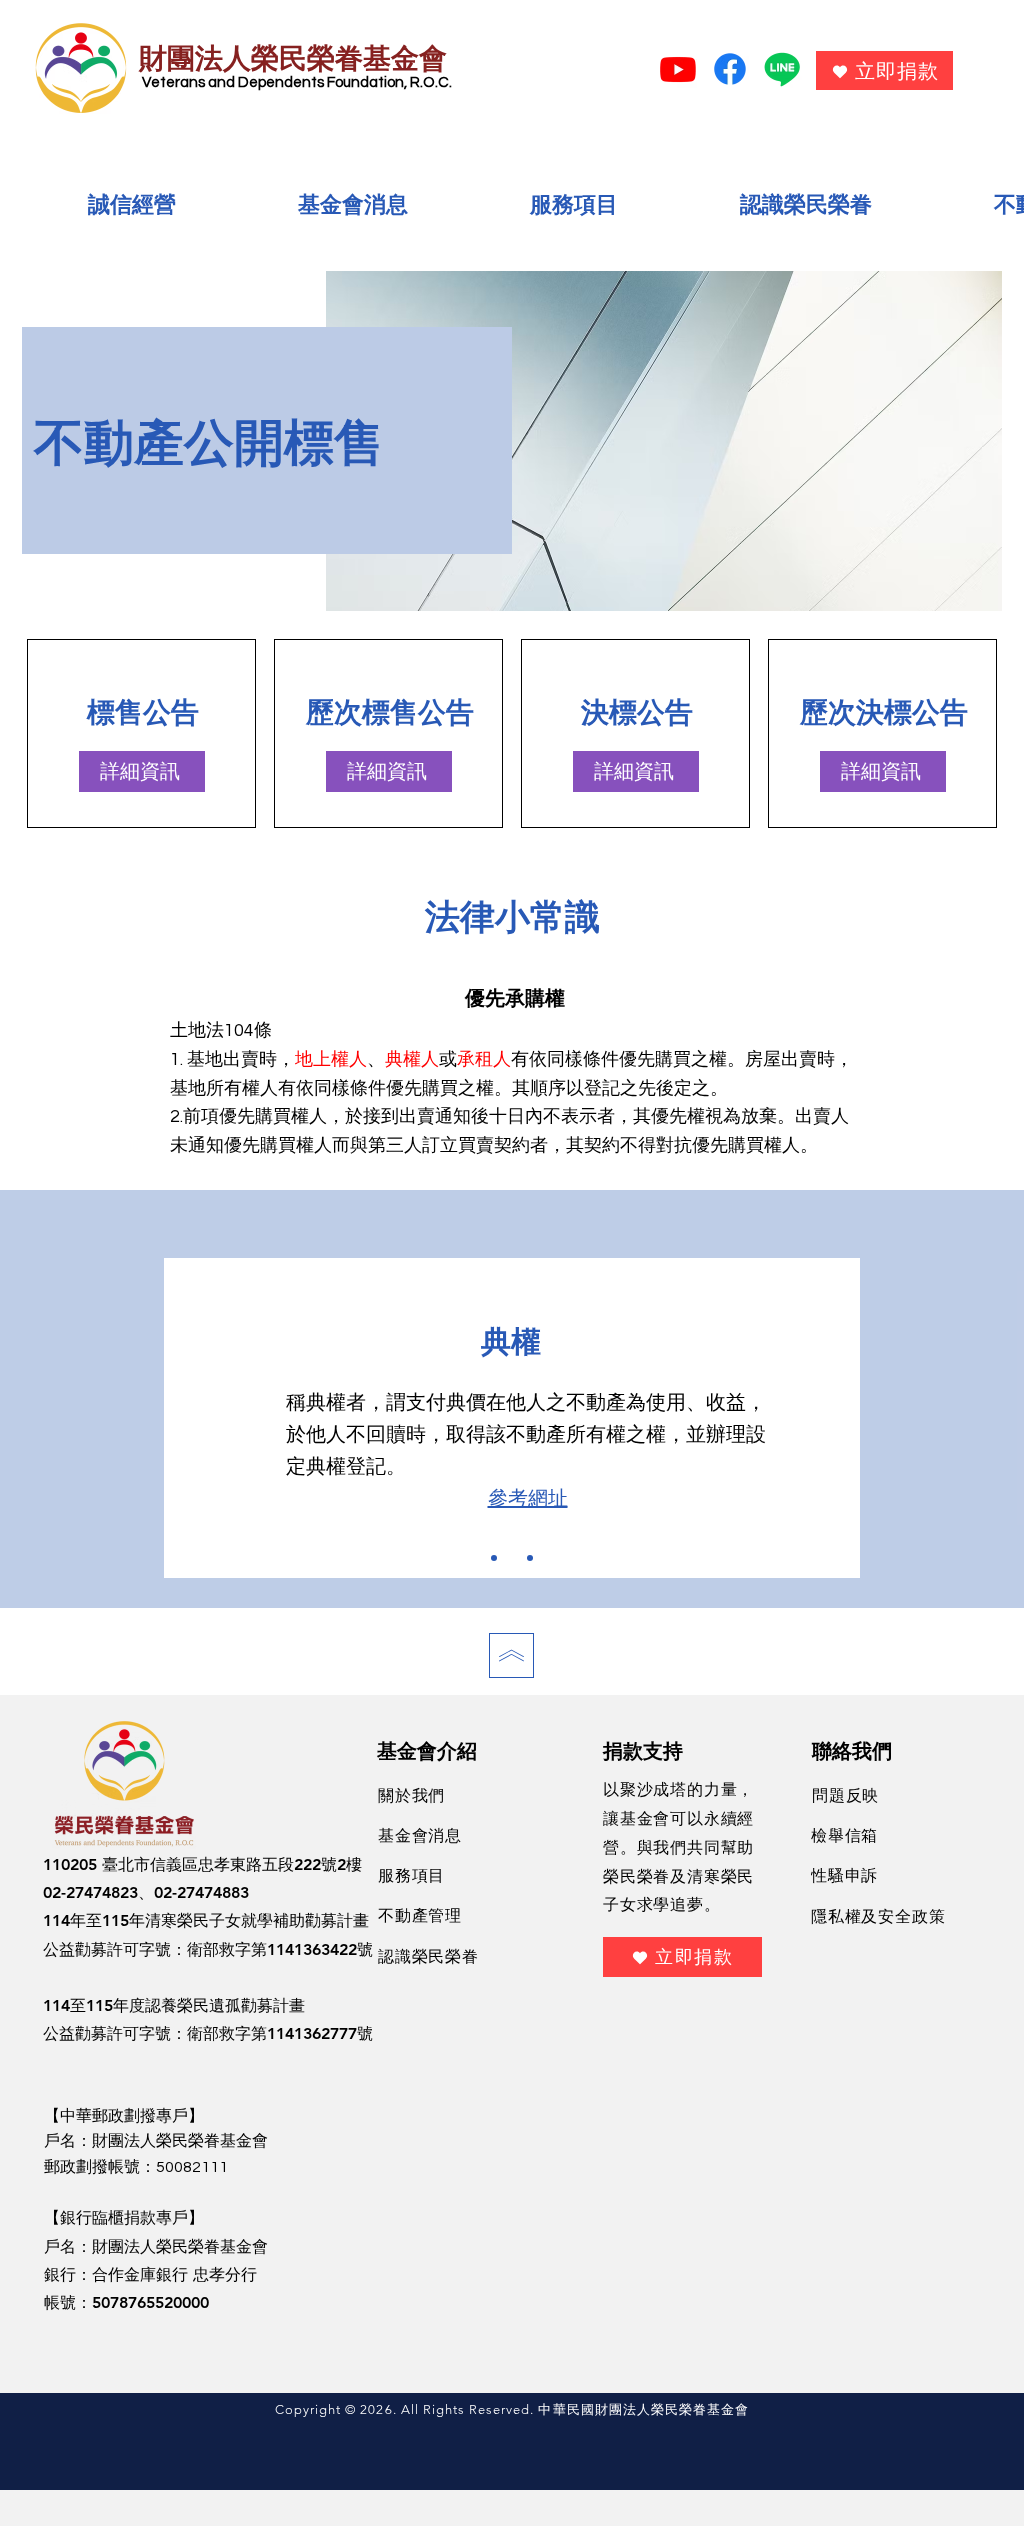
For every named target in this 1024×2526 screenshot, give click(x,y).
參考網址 (528, 1499)
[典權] (512, 1558)
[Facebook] (730, 69)
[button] (132, 206)
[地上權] (494, 1558)
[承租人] (530, 1558)
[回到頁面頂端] (511, 1655)
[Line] (782, 69)
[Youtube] (678, 69)
